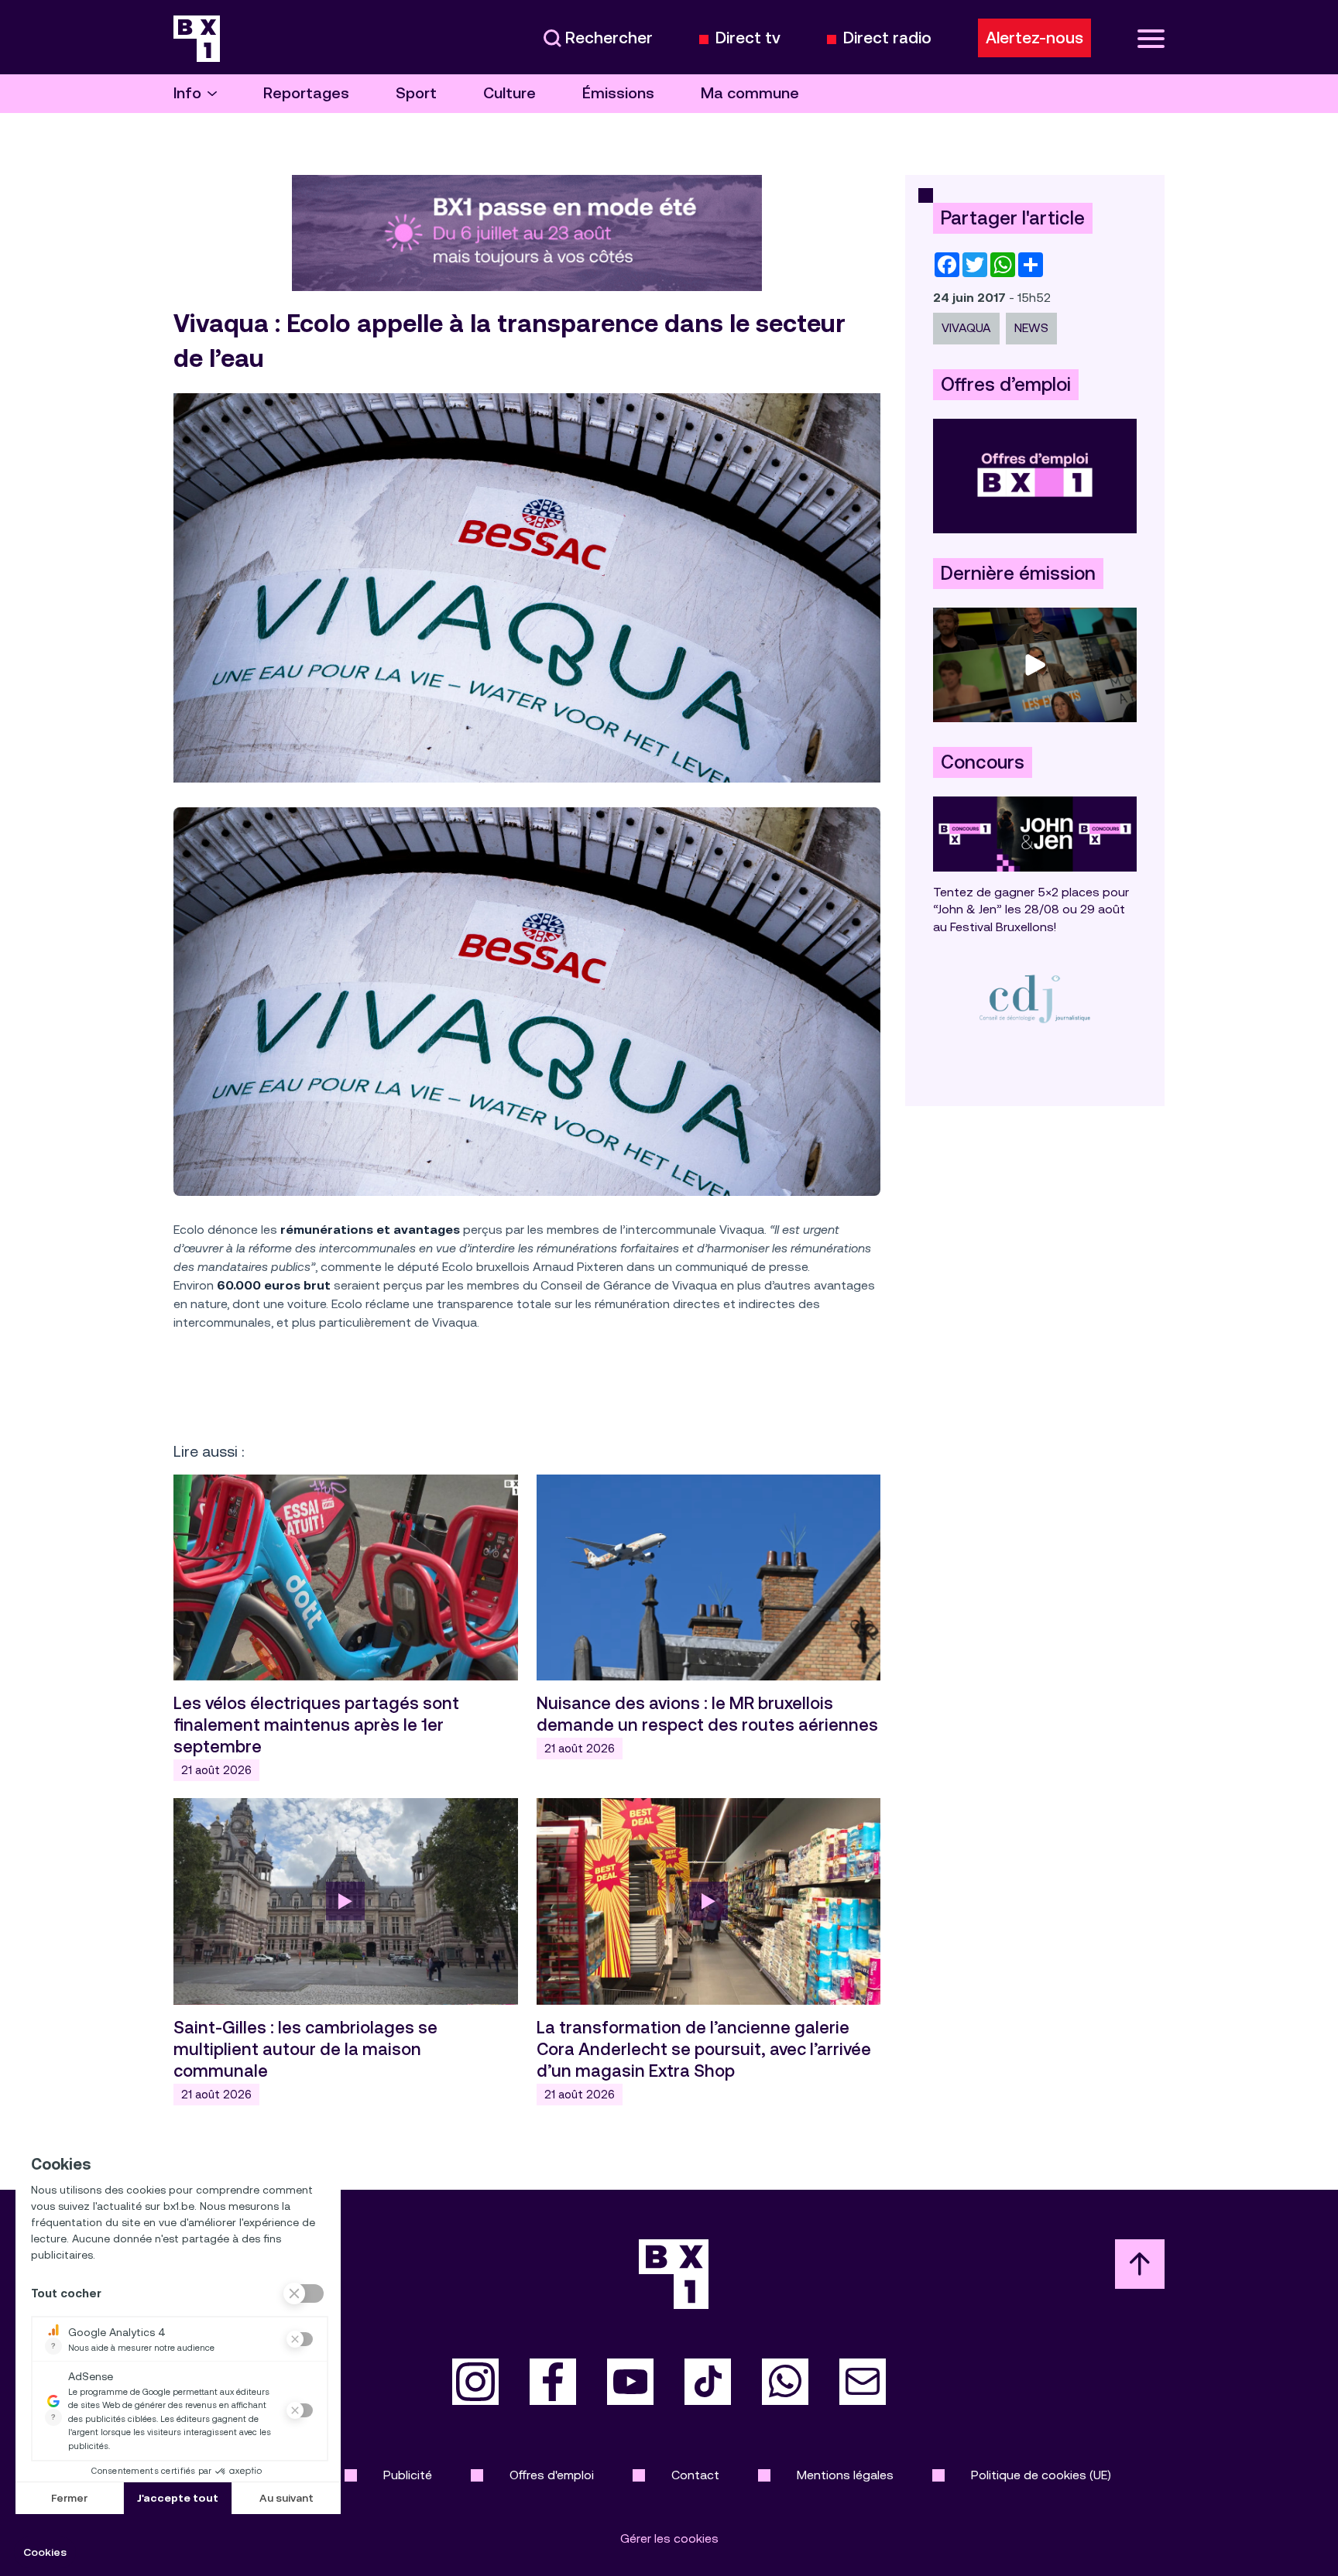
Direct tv (748, 38)
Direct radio (887, 38)
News (1031, 328)
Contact (695, 2475)
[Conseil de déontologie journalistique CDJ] (1035, 998)
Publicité (408, 2475)
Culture (509, 93)
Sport (416, 93)
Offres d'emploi (552, 2475)
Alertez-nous (1034, 38)
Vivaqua (966, 328)
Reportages (306, 93)
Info (187, 93)
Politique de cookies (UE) (1041, 2475)
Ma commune (750, 93)
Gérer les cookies (669, 2538)
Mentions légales (845, 2475)
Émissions (618, 93)
